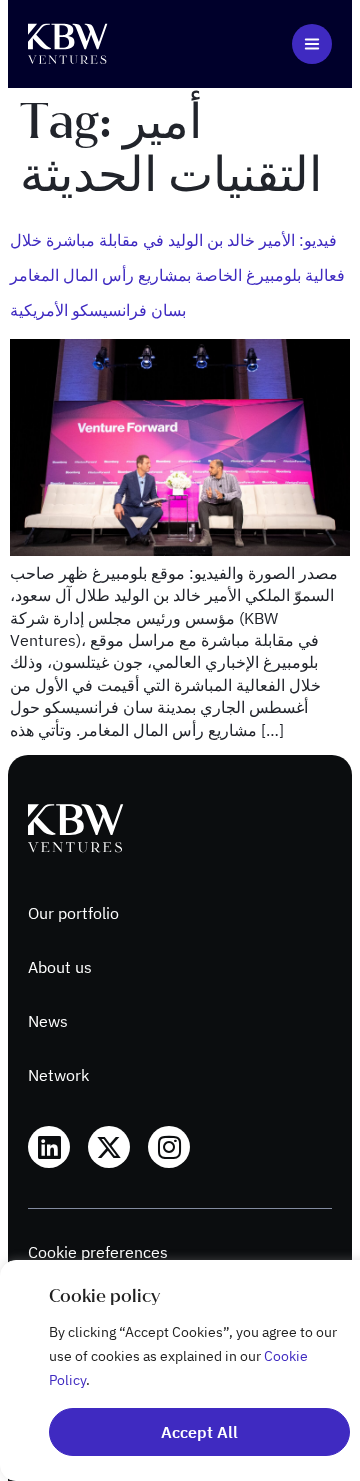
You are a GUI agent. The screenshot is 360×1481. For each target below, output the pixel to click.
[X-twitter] (109, 1147)
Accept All (199, 1432)
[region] (180, 1370)
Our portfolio (73, 913)
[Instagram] (169, 1147)
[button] (312, 44)
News (48, 1021)
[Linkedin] (49, 1147)
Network (58, 1075)
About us (60, 967)
